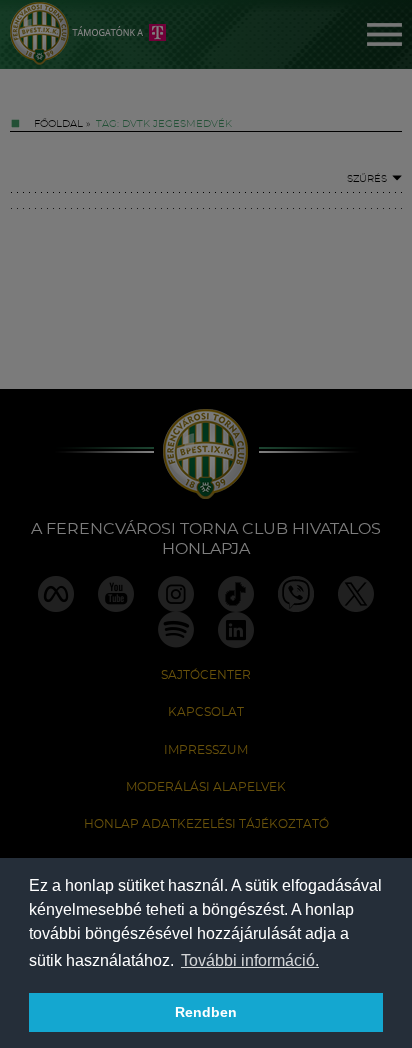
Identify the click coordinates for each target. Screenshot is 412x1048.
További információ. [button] (250, 960)
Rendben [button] (206, 1012)
